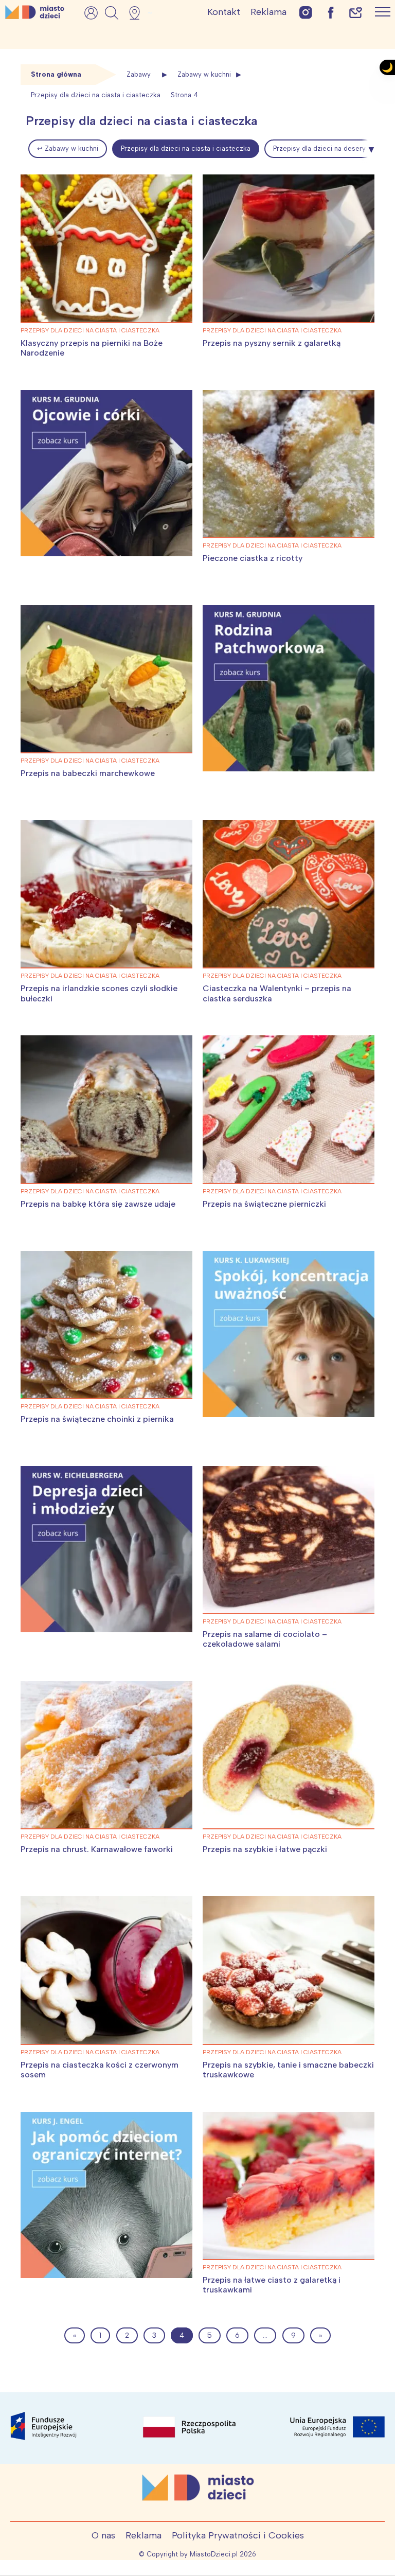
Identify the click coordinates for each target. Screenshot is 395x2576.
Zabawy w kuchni (204, 74)
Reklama (268, 12)
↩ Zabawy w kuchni (68, 148)
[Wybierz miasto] (138, 13)
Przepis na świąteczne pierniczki (264, 1204)
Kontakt (224, 12)
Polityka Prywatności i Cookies (238, 2535)
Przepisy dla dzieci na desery (319, 148)
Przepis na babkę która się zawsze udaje (98, 1204)
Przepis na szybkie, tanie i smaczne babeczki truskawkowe (288, 2070)
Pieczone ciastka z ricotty (253, 558)
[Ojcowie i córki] (106, 473)
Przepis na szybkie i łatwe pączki (265, 1849)
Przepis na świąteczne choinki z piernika (97, 1419)
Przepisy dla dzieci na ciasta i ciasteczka (186, 148)
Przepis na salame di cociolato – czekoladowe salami (265, 1639)
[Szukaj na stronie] (112, 13)
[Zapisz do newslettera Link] (356, 12)
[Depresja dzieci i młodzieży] (106, 1549)
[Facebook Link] (331, 12)
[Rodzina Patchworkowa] (289, 688)
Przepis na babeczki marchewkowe (88, 773)
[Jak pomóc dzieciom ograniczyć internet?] (106, 2195)
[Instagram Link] (306, 12)
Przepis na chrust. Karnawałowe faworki (97, 1849)
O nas (103, 2535)
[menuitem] (68, 149)
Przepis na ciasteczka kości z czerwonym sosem (100, 2070)
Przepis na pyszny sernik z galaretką (272, 343)
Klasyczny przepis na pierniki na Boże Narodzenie (92, 348)
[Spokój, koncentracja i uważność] (289, 1334)
